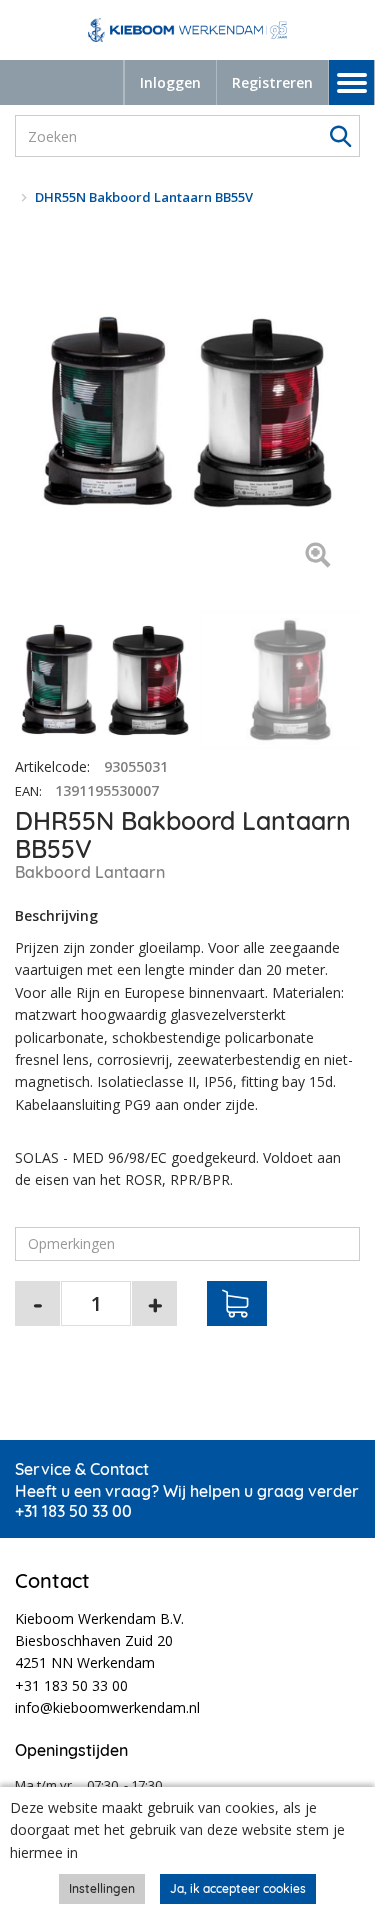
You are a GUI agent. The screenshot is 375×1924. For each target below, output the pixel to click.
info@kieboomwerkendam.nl (107, 1707)
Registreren (272, 82)
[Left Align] (317, 556)
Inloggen (170, 82)
